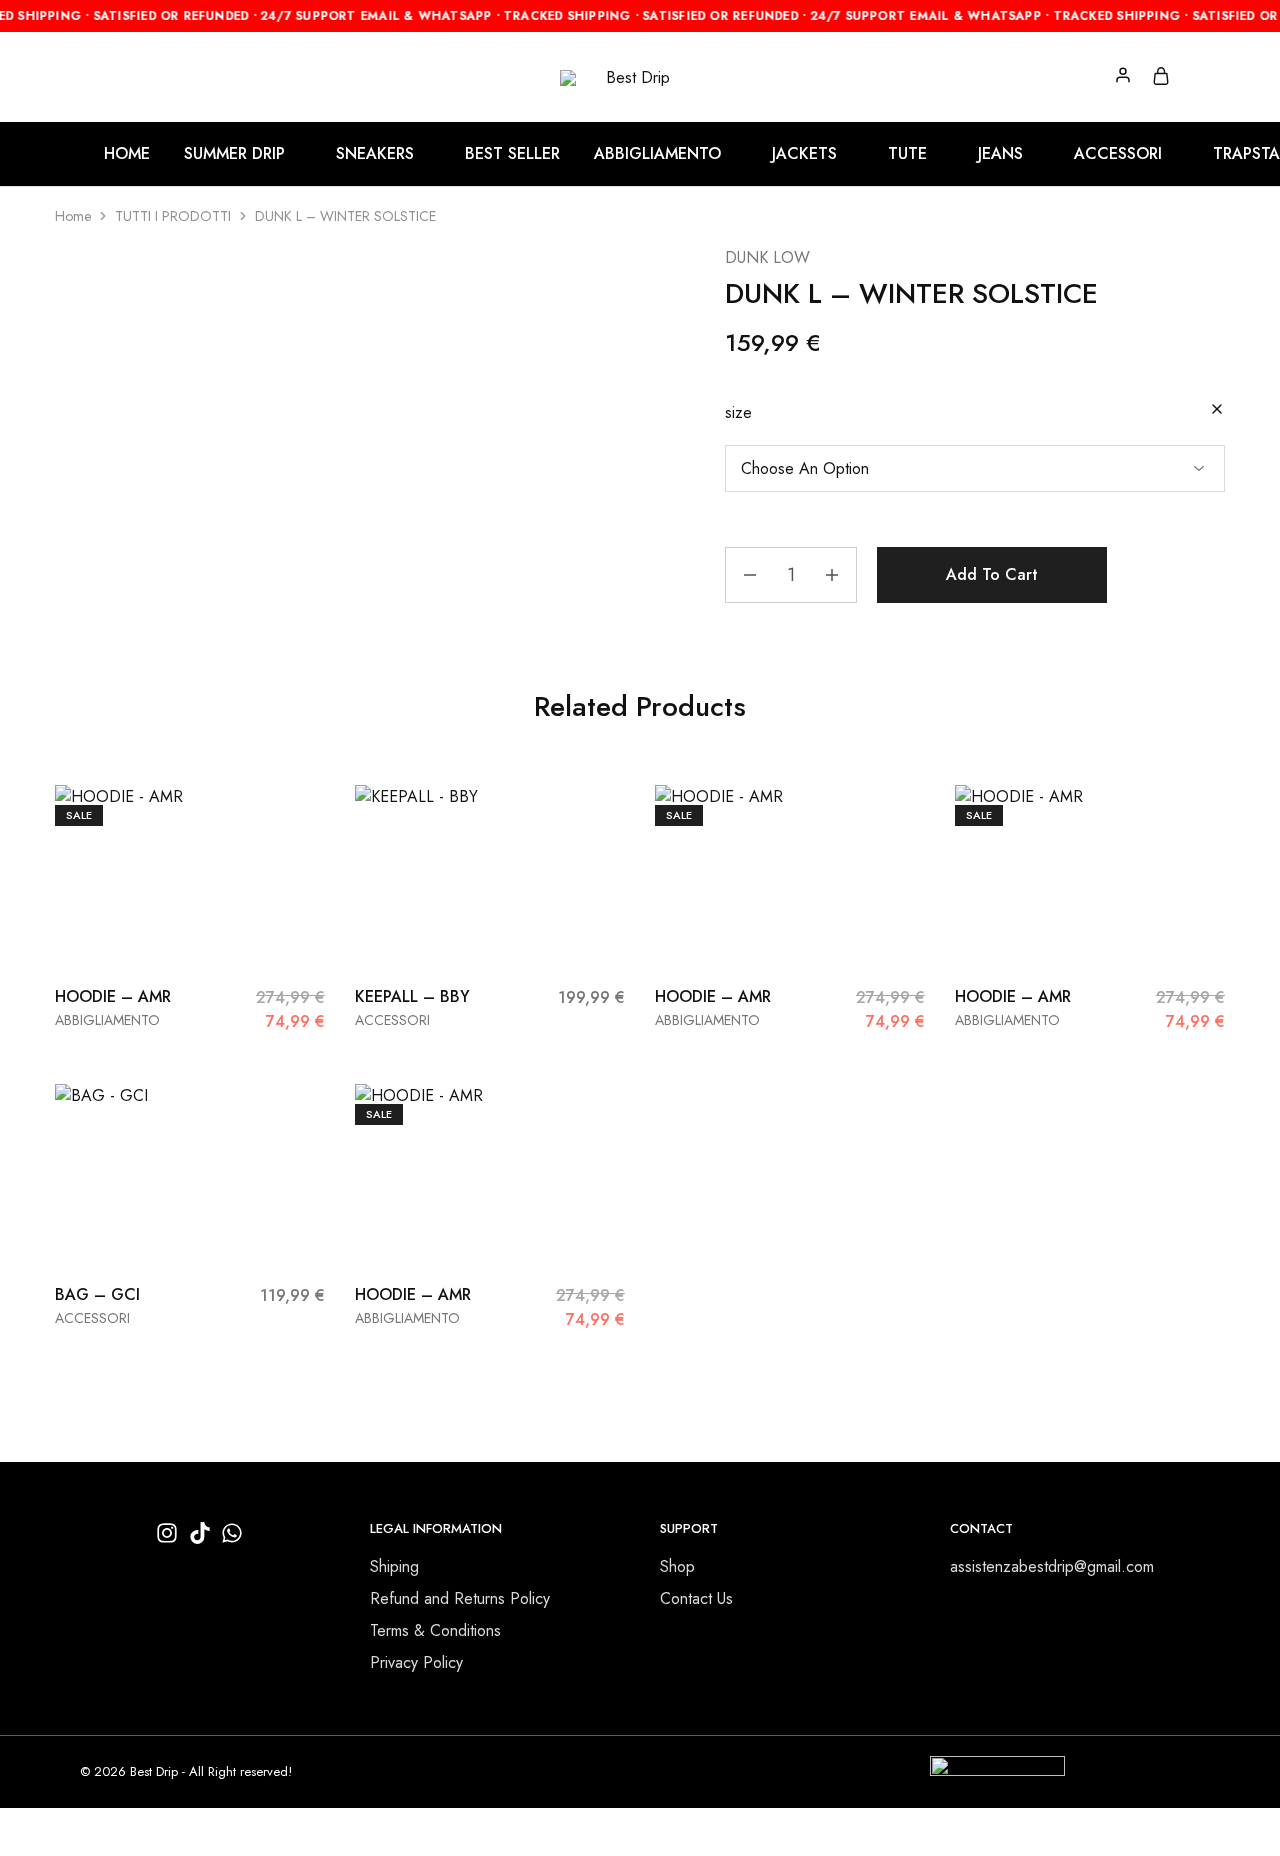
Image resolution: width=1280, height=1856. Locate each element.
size (738, 412)
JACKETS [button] (804, 154)
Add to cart (992, 574)
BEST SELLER (512, 154)
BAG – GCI (97, 1294)
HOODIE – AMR (113, 996)
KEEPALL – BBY (412, 996)
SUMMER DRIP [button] (234, 154)
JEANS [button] (1000, 154)
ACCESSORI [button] (1118, 154)
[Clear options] (1217, 410)
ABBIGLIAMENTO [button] (657, 154)
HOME (127, 154)
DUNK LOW (767, 257)
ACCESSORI (392, 1020)
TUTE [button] (907, 154)
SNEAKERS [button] (375, 154)
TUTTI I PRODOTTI (173, 216)
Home (73, 216)
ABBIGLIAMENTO (107, 1020)
